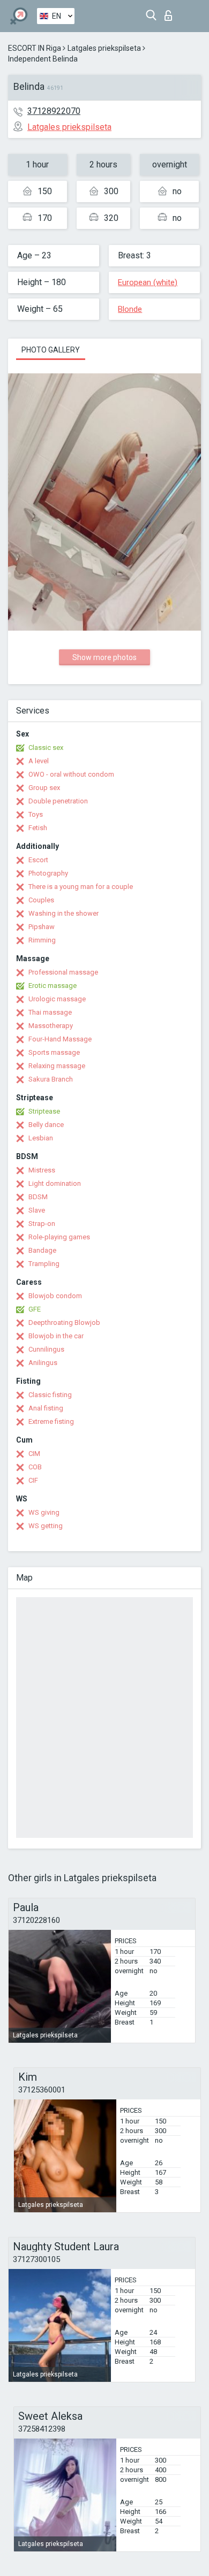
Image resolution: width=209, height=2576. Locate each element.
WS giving (44, 1512)
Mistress (42, 1170)
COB (35, 1467)
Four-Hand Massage (60, 1039)
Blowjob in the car (56, 1336)
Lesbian (41, 1138)
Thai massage (50, 1012)
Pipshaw (42, 927)
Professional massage (63, 972)
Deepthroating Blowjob (64, 1322)
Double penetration (58, 801)
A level (39, 761)
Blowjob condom (55, 1296)
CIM (34, 1454)
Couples (41, 900)
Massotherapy (51, 1026)
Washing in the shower (64, 913)
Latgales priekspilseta (104, 48)
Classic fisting (50, 1395)
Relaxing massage (57, 1066)
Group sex (44, 788)
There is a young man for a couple (81, 887)
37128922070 (54, 111)
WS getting (46, 1526)
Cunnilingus (46, 1349)
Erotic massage (53, 986)
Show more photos (104, 657)
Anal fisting (46, 1408)
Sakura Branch (51, 1079)
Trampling (44, 1264)
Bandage (42, 1250)
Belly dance (46, 1125)
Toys (36, 814)
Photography (48, 873)
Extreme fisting (51, 1421)
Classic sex (46, 747)
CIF (33, 1480)
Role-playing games (59, 1237)
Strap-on (42, 1224)
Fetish (38, 828)
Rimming (42, 940)
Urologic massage (57, 999)
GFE (35, 1309)
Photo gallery (51, 350)
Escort (38, 860)
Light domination (55, 1183)
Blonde (130, 309)
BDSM (38, 1197)
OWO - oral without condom (71, 774)
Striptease (44, 1111)
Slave (37, 1210)
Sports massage (54, 1052)
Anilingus (43, 1363)
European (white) (148, 282)
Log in (171, 13)
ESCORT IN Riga (35, 48)
